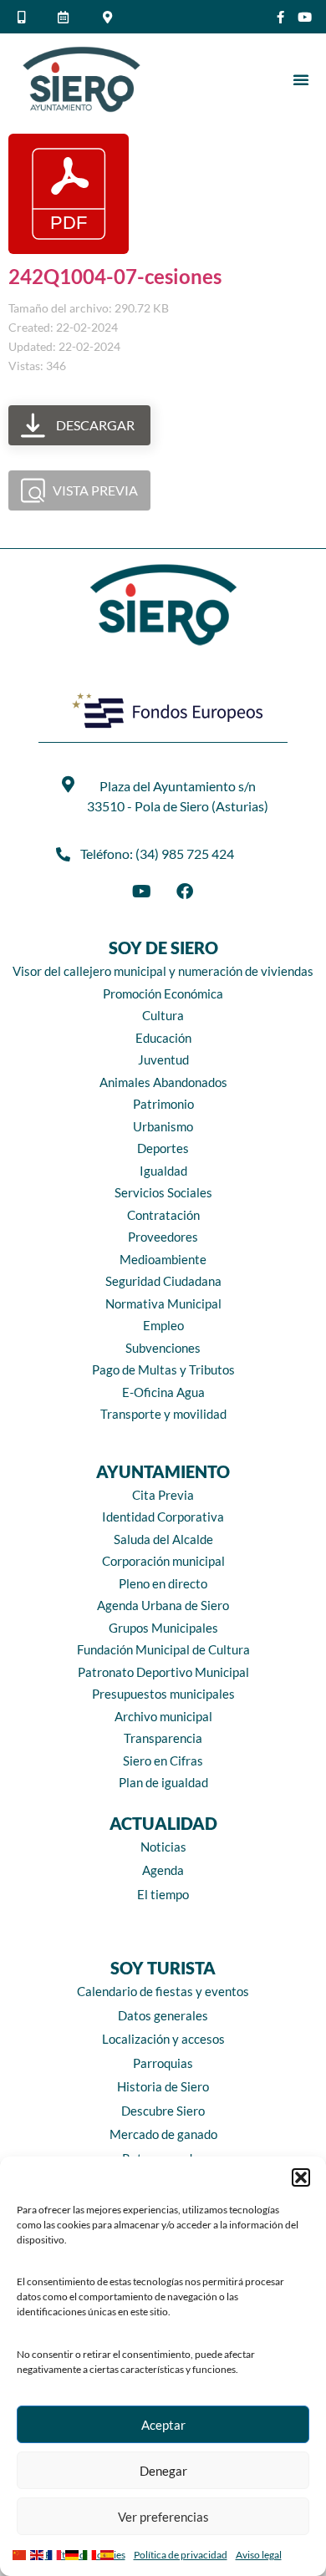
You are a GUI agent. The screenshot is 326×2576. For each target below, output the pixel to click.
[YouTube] (141, 892)
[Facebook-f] (280, 17)
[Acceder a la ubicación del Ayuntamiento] (110, 17)
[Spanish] (109, 2553)
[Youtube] (305, 17)
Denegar (163, 2471)
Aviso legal (259, 2555)
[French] (56, 2553)
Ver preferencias (163, 2517)
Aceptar (163, 2425)
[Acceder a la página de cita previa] (66, 17)
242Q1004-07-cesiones (115, 276)
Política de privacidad (181, 2555)
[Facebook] (185, 892)
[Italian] (92, 2553)
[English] (39, 2553)
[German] (74, 2553)
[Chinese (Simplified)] (21, 2553)
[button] (301, 2177)
